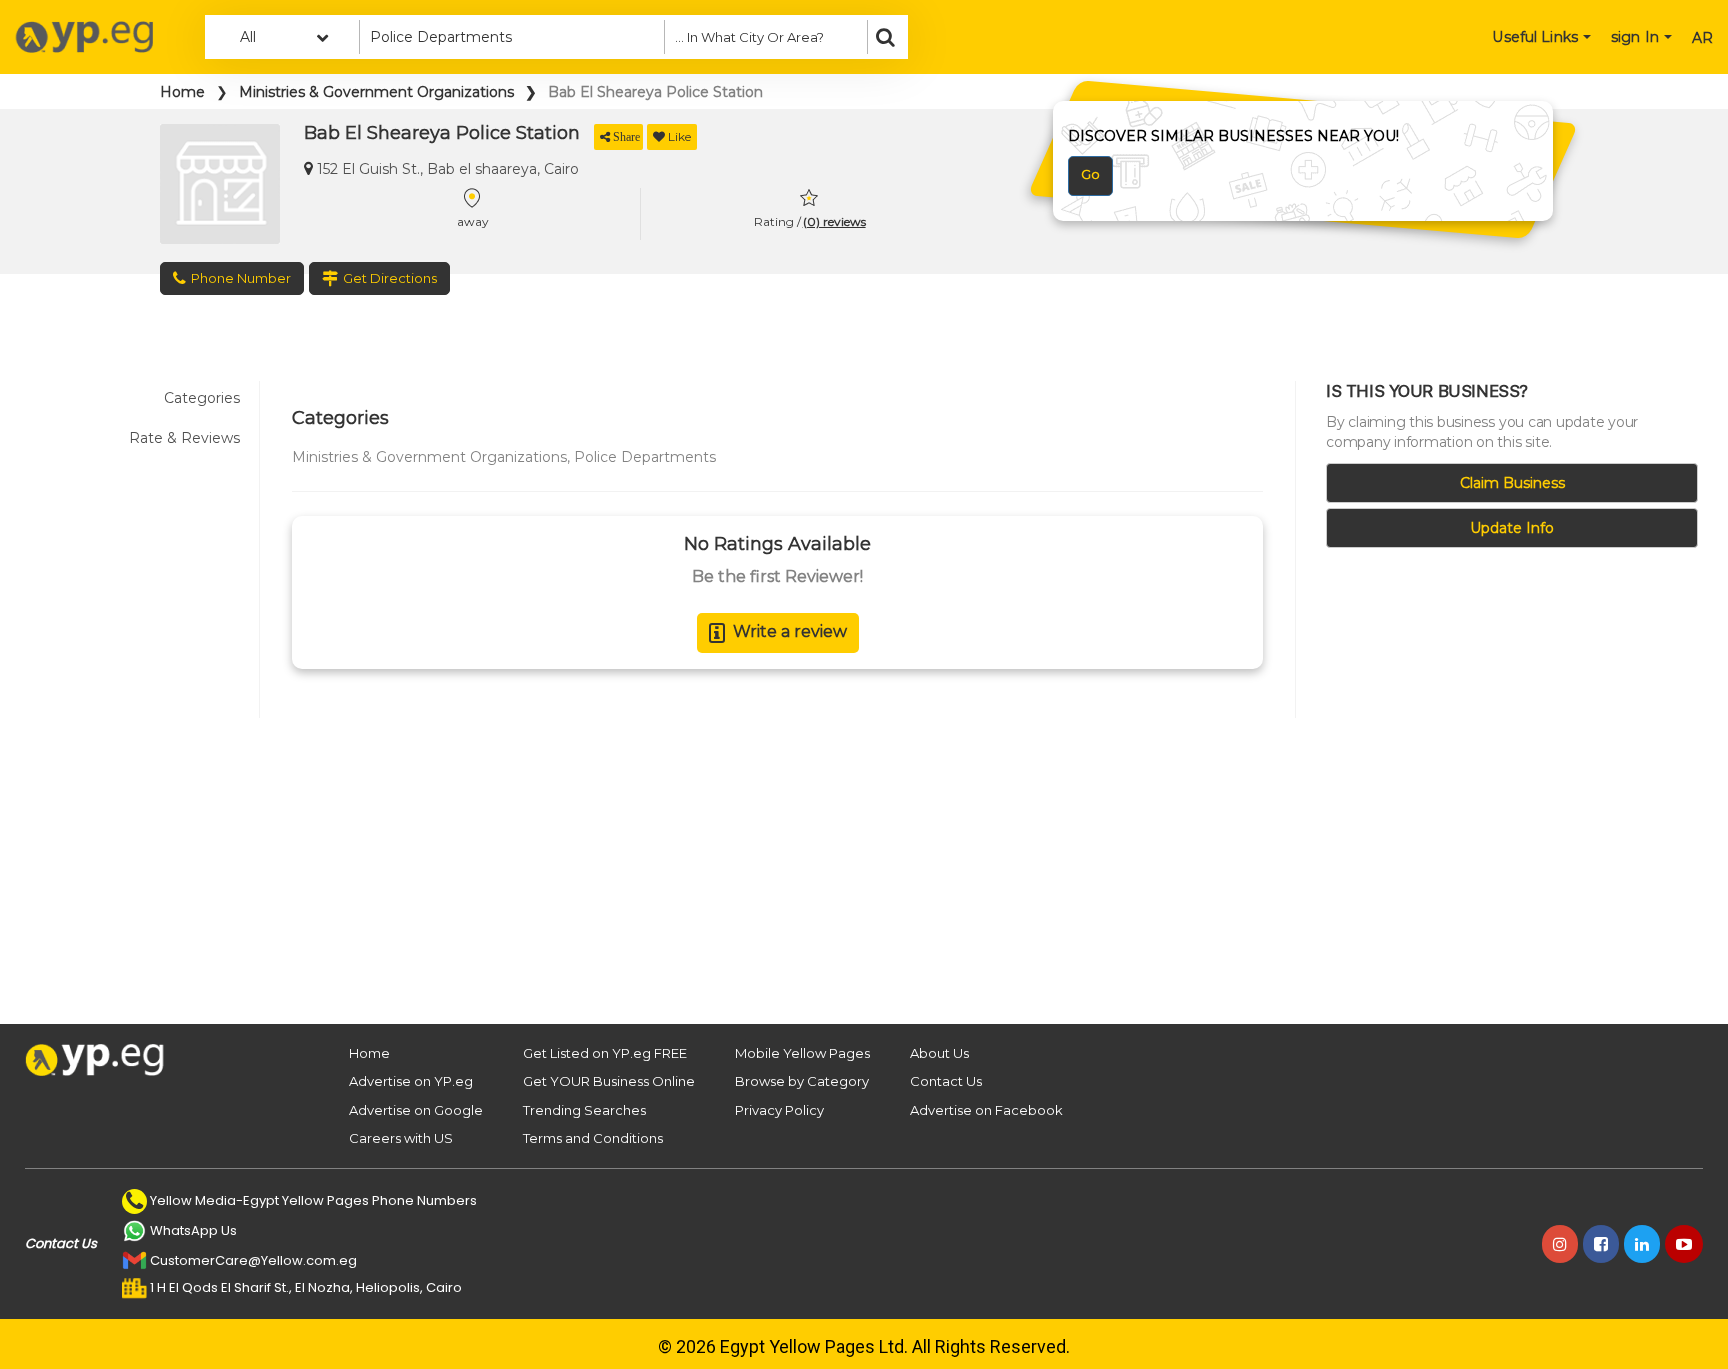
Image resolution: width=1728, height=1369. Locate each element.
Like (679, 136)
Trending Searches (584, 1110)
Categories (202, 398)
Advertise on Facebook (986, 1110)
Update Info (1512, 528)
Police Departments (645, 457)
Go (1090, 174)
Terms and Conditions (593, 1138)
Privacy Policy (779, 1110)
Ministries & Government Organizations (376, 92)
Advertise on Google (416, 1110)
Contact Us (946, 1081)
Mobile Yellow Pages (802, 1053)
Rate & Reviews (184, 438)
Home (182, 92)
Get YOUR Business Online (609, 1081)
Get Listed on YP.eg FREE (605, 1053)
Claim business (1512, 483)
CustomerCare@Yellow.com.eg (253, 1260)
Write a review (790, 631)
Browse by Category (802, 1081)
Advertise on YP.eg (411, 1081)
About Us (939, 1053)
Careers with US (401, 1138)
